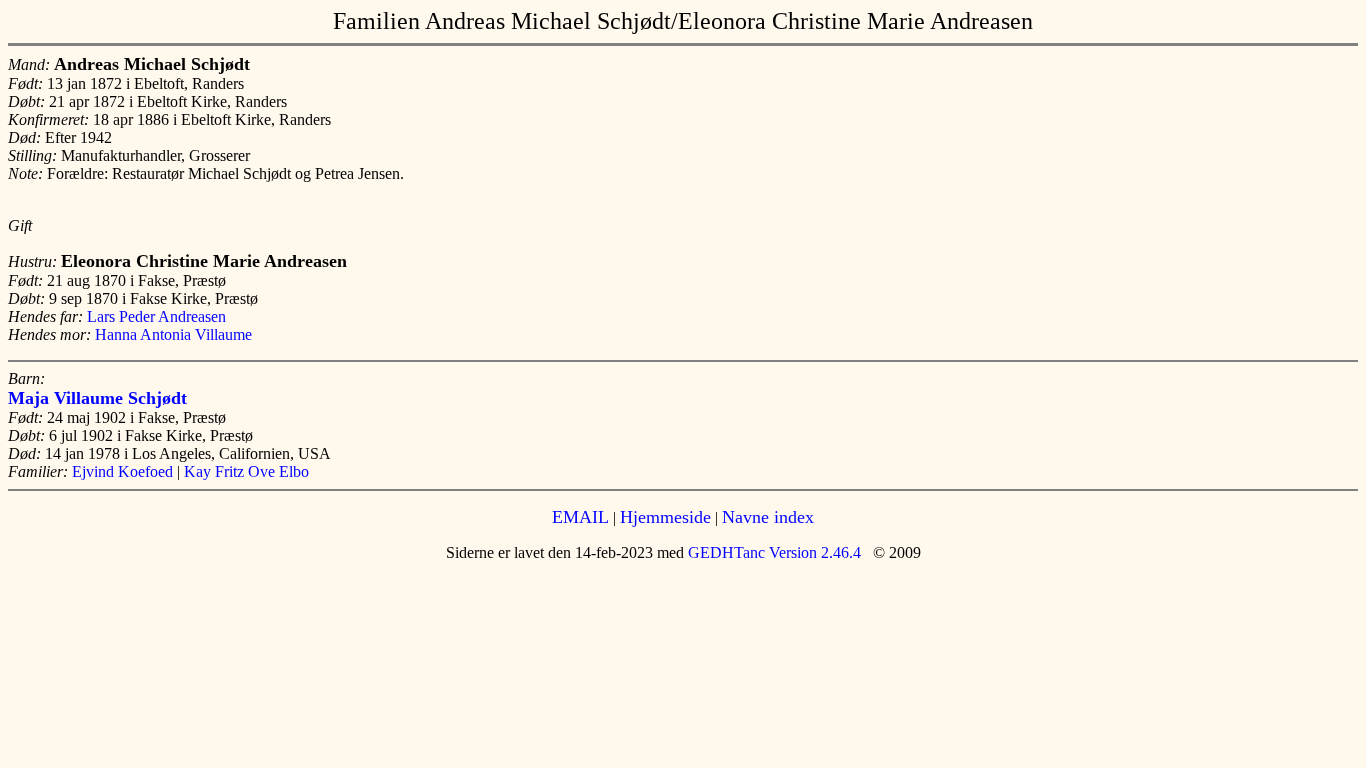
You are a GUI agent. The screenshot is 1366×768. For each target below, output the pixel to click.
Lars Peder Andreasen (156, 316)
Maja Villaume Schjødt (97, 398)
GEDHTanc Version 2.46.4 (772, 552)
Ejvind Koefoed (122, 471)
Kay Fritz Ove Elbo (246, 471)
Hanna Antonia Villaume (173, 334)
